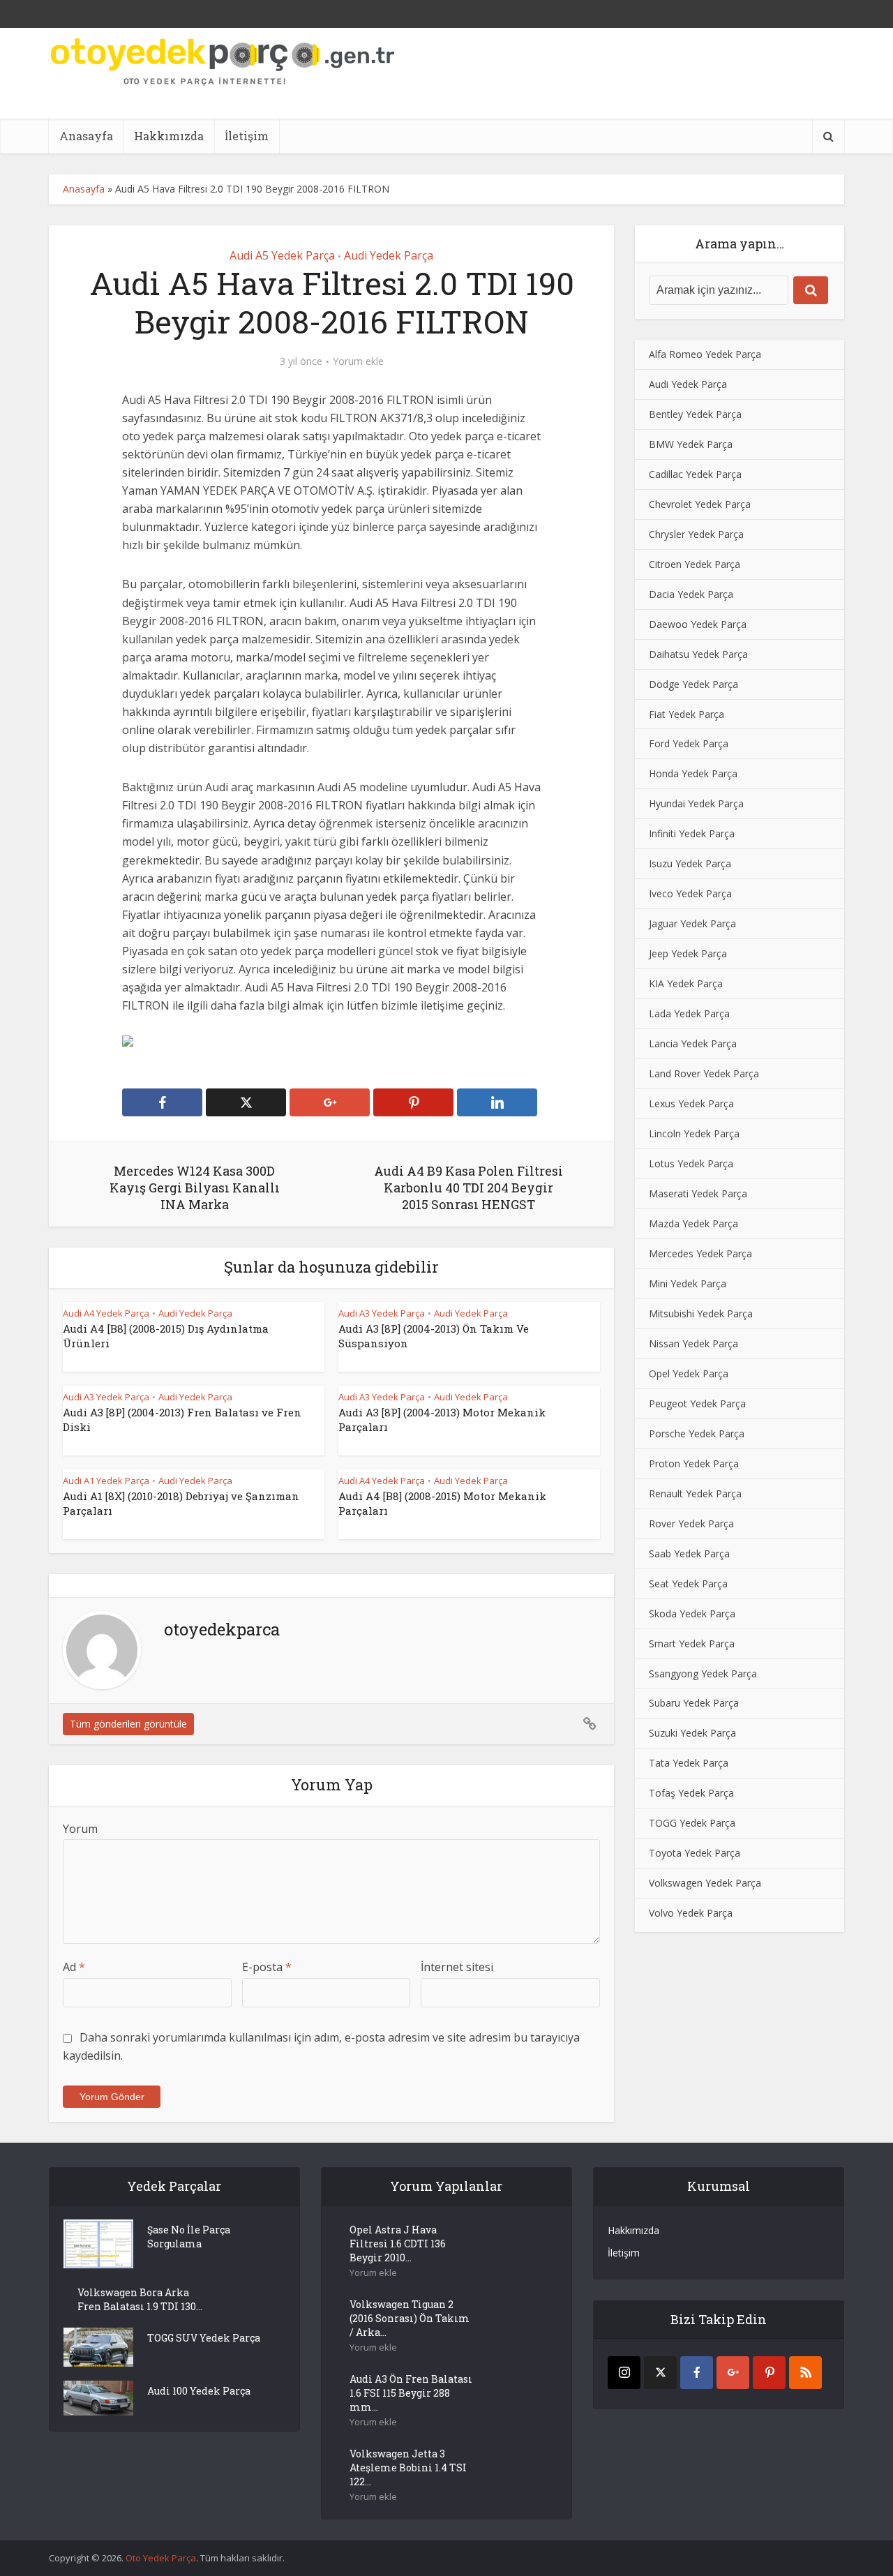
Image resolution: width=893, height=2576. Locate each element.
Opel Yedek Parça (689, 1373)
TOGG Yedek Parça (692, 1823)
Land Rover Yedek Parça (704, 1073)
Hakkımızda (169, 136)
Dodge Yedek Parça (693, 684)
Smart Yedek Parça (692, 1643)
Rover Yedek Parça (691, 1523)
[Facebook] (697, 2373)
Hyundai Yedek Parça (696, 803)
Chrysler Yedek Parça (696, 534)
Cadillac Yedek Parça (695, 474)
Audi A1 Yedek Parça (106, 1481)
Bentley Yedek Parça (695, 414)
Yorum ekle (358, 361)
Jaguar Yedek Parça (692, 923)
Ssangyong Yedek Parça (703, 1673)
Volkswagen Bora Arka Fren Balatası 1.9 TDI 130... (140, 2299)
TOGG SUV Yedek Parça (204, 2338)
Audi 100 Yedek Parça (199, 2391)
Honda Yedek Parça (693, 773)
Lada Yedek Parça (689, 1013)
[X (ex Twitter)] (660, 2373)
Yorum (80, 1829)
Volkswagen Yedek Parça (705, 1883)
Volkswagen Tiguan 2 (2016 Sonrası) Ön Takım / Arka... (410, 2318)
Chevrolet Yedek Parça (700, 504)
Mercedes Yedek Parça (700, 1253)
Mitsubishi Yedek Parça (701, 1313)
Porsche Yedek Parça (697, 1433)
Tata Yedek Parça (689, 1763)
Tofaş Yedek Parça (691, 1793)
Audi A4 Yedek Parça (106, 1313)
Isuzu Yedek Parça (690, 863)
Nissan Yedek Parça (693, 1343)
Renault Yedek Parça (695, 1493)
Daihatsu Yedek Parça (698, 654)
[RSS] (805, 2373)
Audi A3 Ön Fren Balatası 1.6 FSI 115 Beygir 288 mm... (411, 2393)
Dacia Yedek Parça (691, 594)
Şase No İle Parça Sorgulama (189, 2237)
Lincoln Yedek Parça (694, 1133)
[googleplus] (733, 2373)
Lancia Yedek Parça (693, 1043)
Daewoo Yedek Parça (698, 624)
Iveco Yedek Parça (690, 893)
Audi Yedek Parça (389, 255)
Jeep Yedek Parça (688, 953)
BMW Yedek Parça (691, 444)
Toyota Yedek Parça (695, 1853)
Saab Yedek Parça (689, 1553)
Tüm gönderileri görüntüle (128, 1724)
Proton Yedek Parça (694, 1463)
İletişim (247, 136)
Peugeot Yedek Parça (697, 1403)
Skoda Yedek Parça (692, 1613)
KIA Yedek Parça (686, 983)
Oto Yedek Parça (161, 2558)
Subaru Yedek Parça (694, 1703)
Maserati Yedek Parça (698, 1193)
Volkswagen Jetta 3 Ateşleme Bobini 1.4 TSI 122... (408, 2468)
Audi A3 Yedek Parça (382, 1313)
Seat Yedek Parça (688, 1583)
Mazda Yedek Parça (693, 1223)
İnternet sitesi (457, 1967)
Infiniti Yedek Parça (692, 833)
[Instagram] (624, 2373)
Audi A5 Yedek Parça (282, 255)
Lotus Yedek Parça (691, 1163)
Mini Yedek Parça (688, 1283)
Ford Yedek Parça (689, 743)
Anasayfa (86, 136)
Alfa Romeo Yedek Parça (705, 354)
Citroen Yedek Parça (695, 564)
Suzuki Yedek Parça (692, 1733)
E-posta (267, 1967)
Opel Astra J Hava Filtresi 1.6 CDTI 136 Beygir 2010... (398, 2244)
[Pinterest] (769, 2373)
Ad (74, 1967)
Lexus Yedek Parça (691, 1103)
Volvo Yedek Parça (691, 1913)
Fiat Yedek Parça (686, 714)
